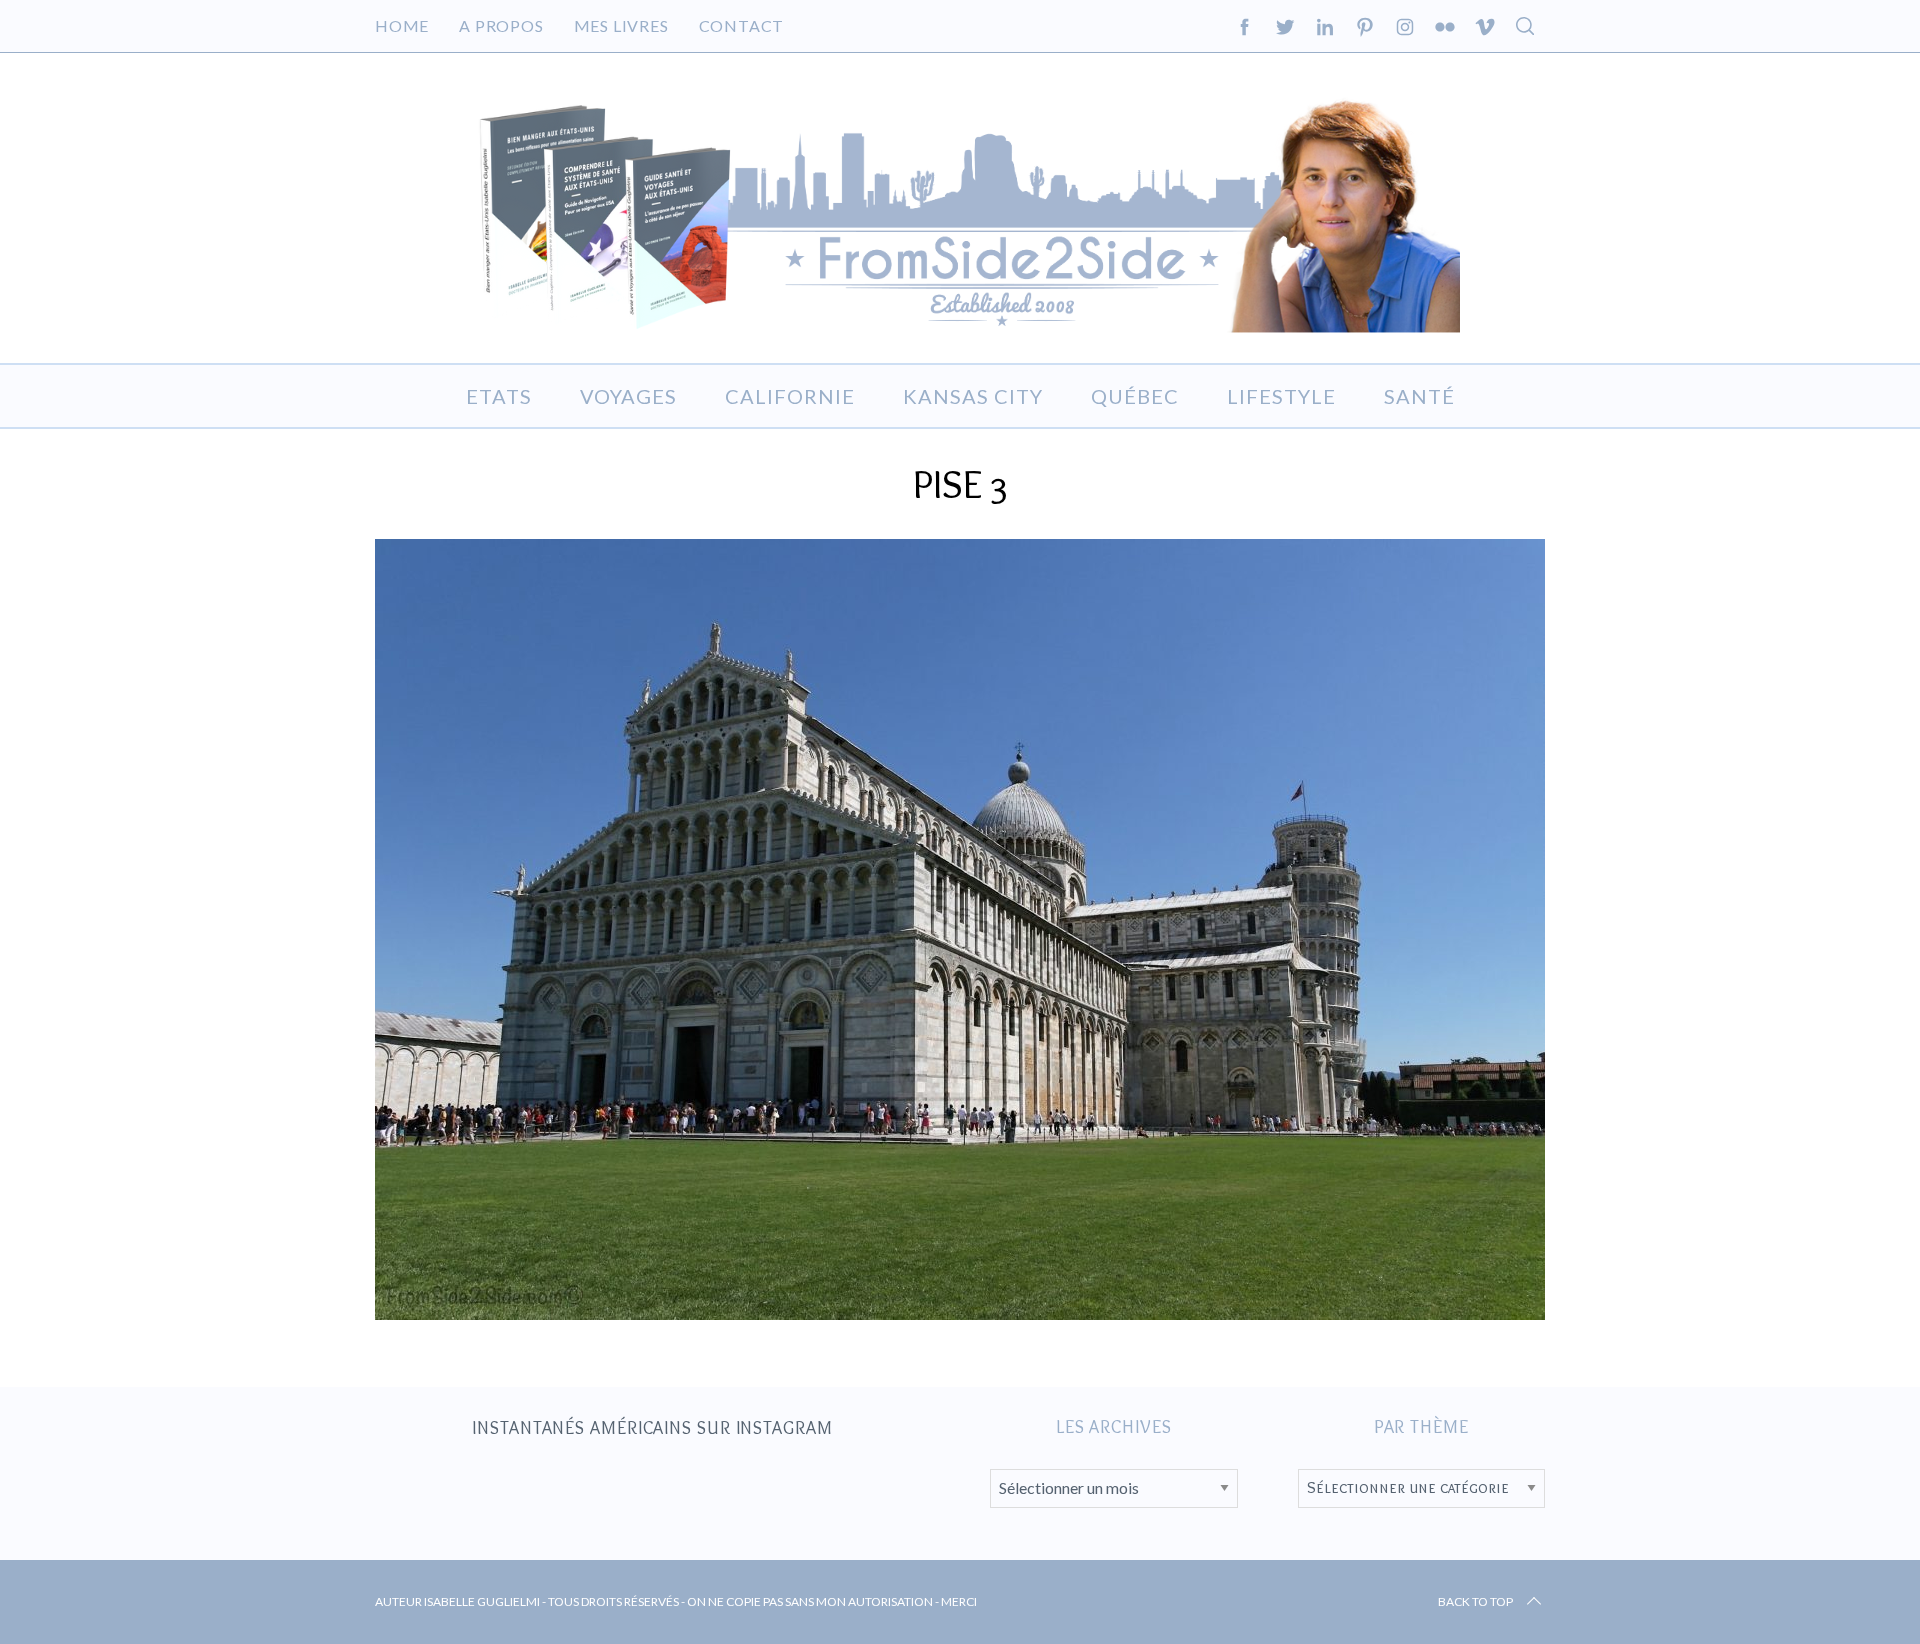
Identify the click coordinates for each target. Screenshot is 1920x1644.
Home (402, 25)
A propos (501, 25)
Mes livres (621, 25)
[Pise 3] (960, 1313)
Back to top (1475, 1601)
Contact (742, 25)
